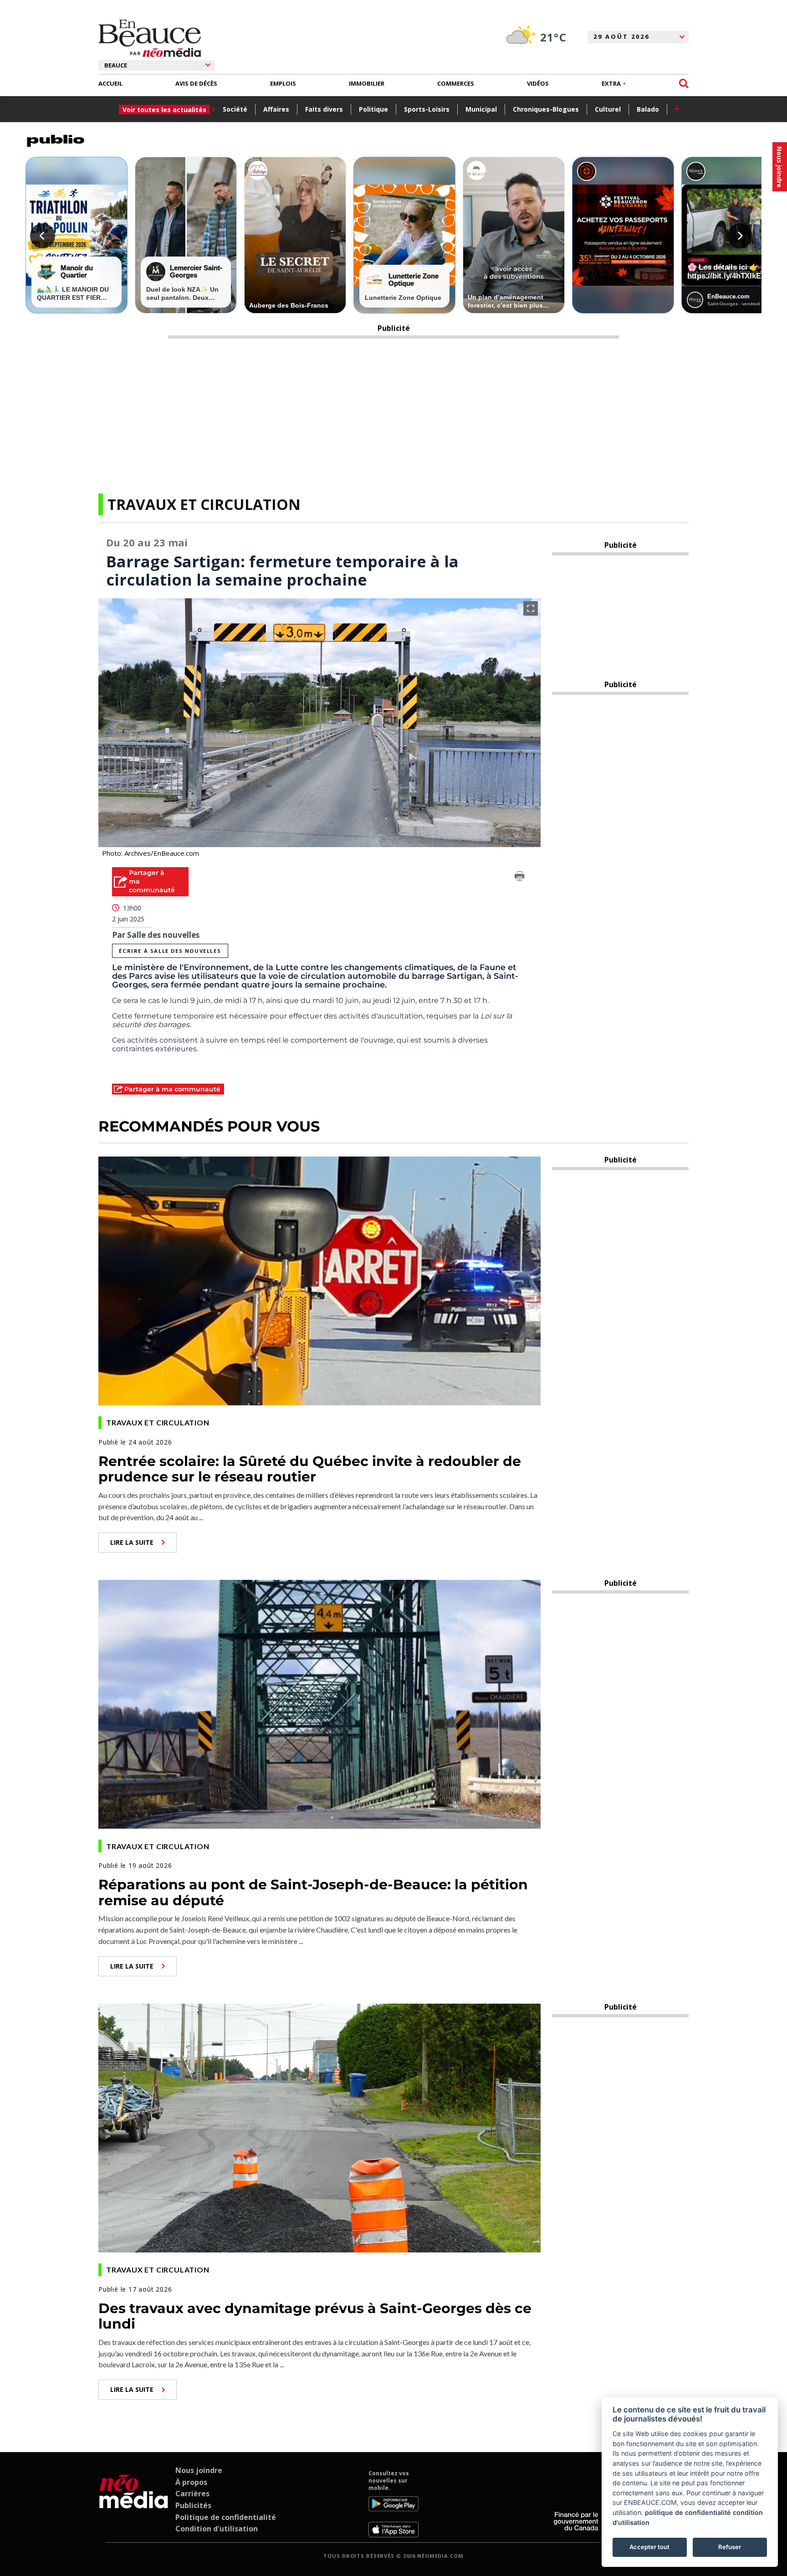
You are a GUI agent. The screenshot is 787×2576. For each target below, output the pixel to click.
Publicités (193, 2505)
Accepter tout (649, 2547)
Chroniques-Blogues (546, 109)
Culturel (608, 109)
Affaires (276, 109)
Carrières (192, 2494)
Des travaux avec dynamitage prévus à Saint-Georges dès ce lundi (315, 2316)
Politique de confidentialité (226, 2517)
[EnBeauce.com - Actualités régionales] (150, 38)
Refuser (730, 2547)
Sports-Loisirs (427, 109)
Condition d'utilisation (217, 2529)
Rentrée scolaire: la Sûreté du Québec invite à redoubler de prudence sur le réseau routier (310, 1469)
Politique (373, 109)
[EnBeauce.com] (134, 2504)
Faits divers (324, 109)
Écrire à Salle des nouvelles (170, 951)
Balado (648, 109)
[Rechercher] (684, 84)
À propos (191, 2482)
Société (235, 109)
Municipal (481, 109)
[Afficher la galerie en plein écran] (531, 608)
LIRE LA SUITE (132, 1542)
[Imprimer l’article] (520, 878)
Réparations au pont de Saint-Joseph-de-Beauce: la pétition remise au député (313, 1892)
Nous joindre (199, 2470)
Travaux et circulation (204, 504)
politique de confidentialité (688, 2512)
